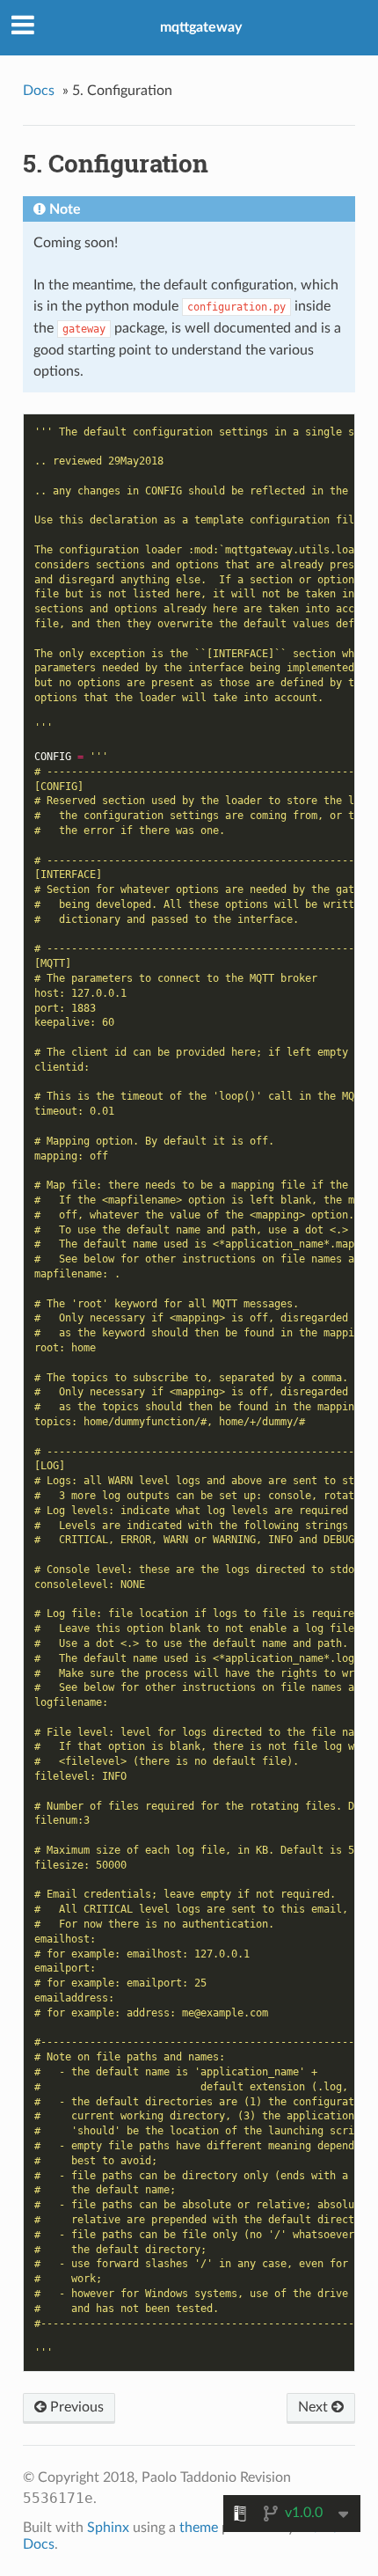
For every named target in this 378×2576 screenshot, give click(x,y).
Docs (39, 91)
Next (315, 2407)
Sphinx (108, 2528)
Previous (75, 2407)
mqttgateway (201, 27)
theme (199, 2528)
